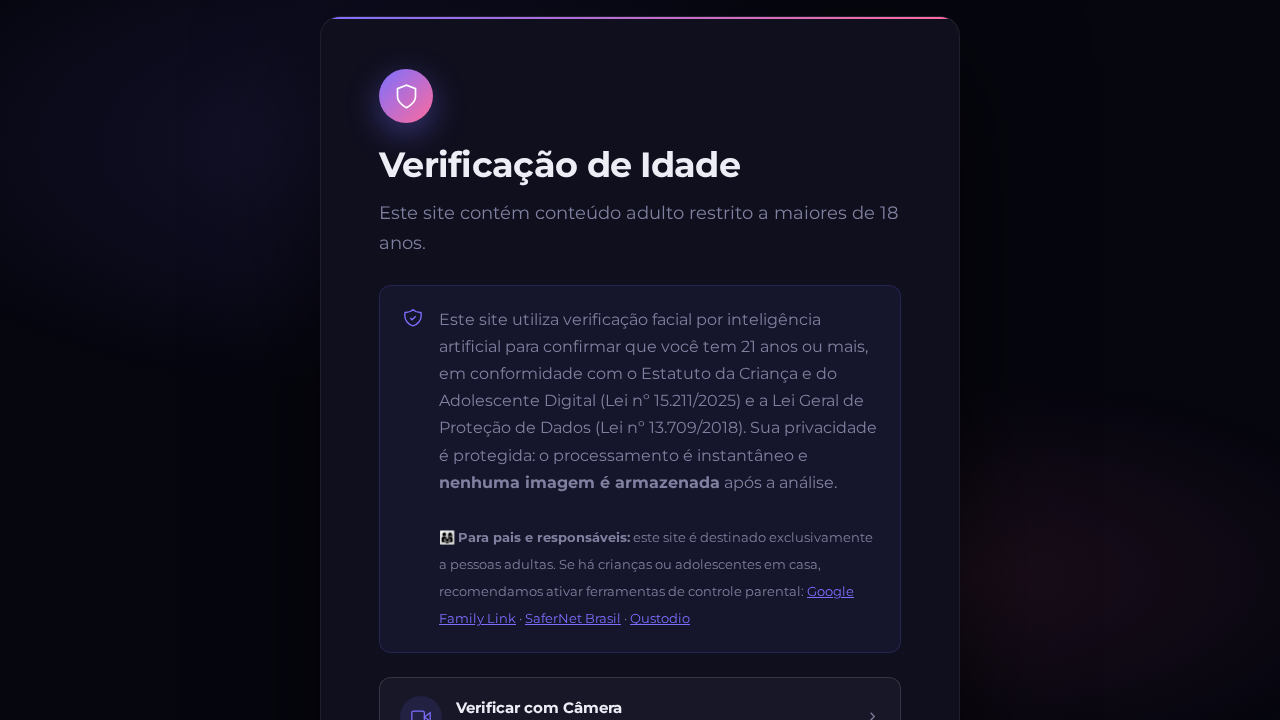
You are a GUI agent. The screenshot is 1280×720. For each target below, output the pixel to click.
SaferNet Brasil (573, 618)
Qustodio (660, 618)
